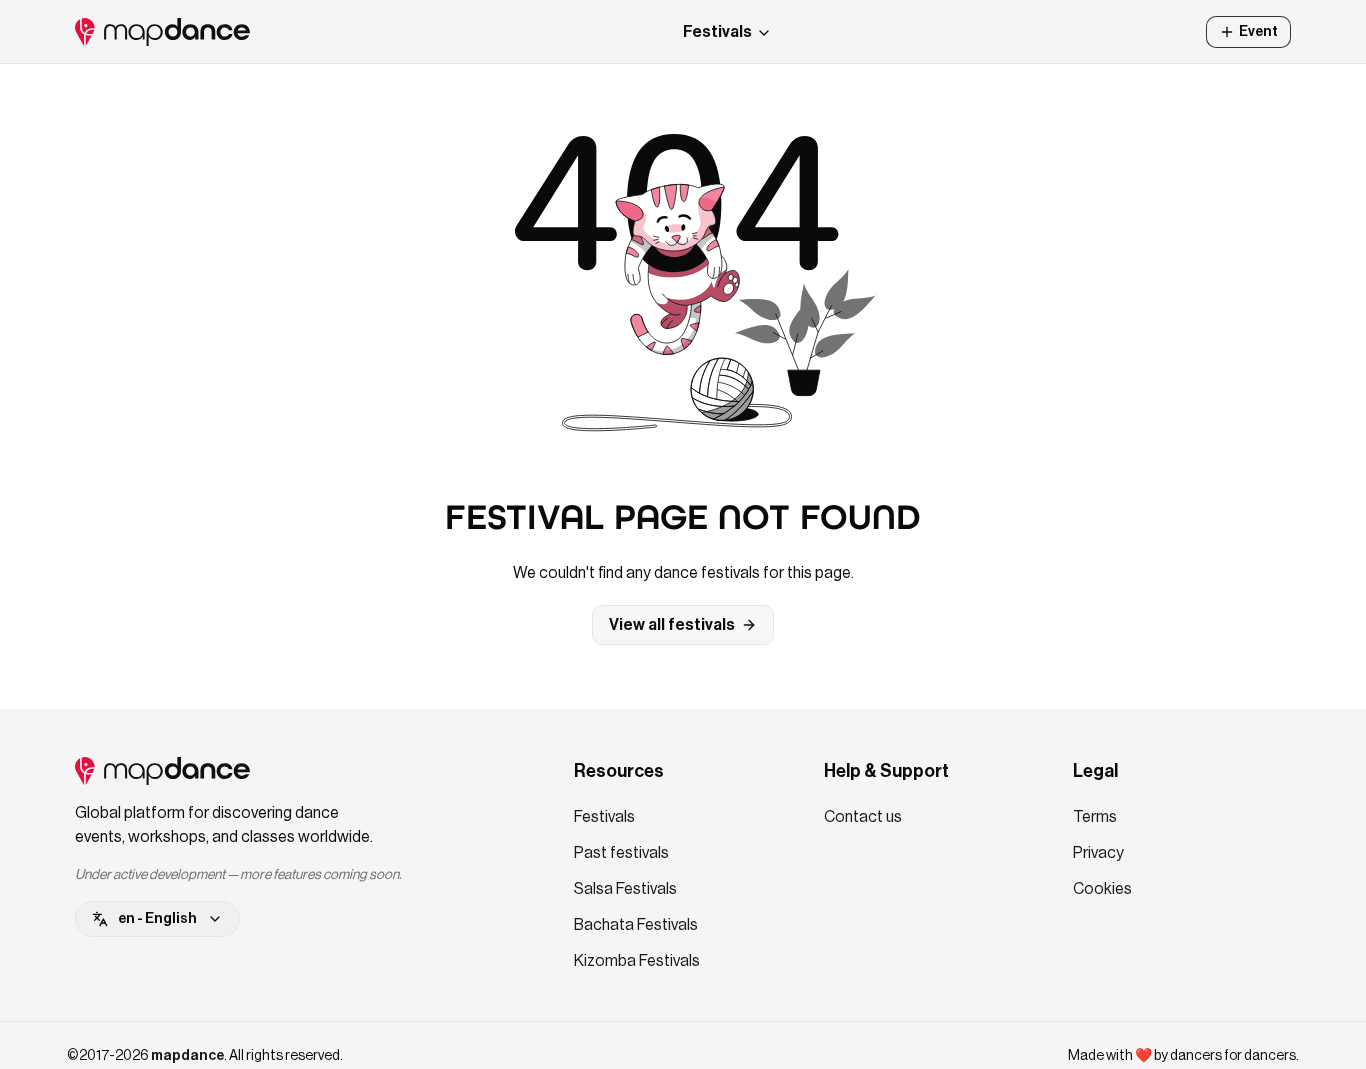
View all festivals (672, 625)
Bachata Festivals (636, 925)
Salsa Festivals (625, 889)
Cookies (1102, 889)
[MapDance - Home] (162, 32)
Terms (1095, 817)
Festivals (717, 32)
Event (1258, 32)
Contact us (863, 817)
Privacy (1098, 853)
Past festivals (621, 853)
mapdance (187, 1056)
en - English (157, 919)
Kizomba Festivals (637, 961)
